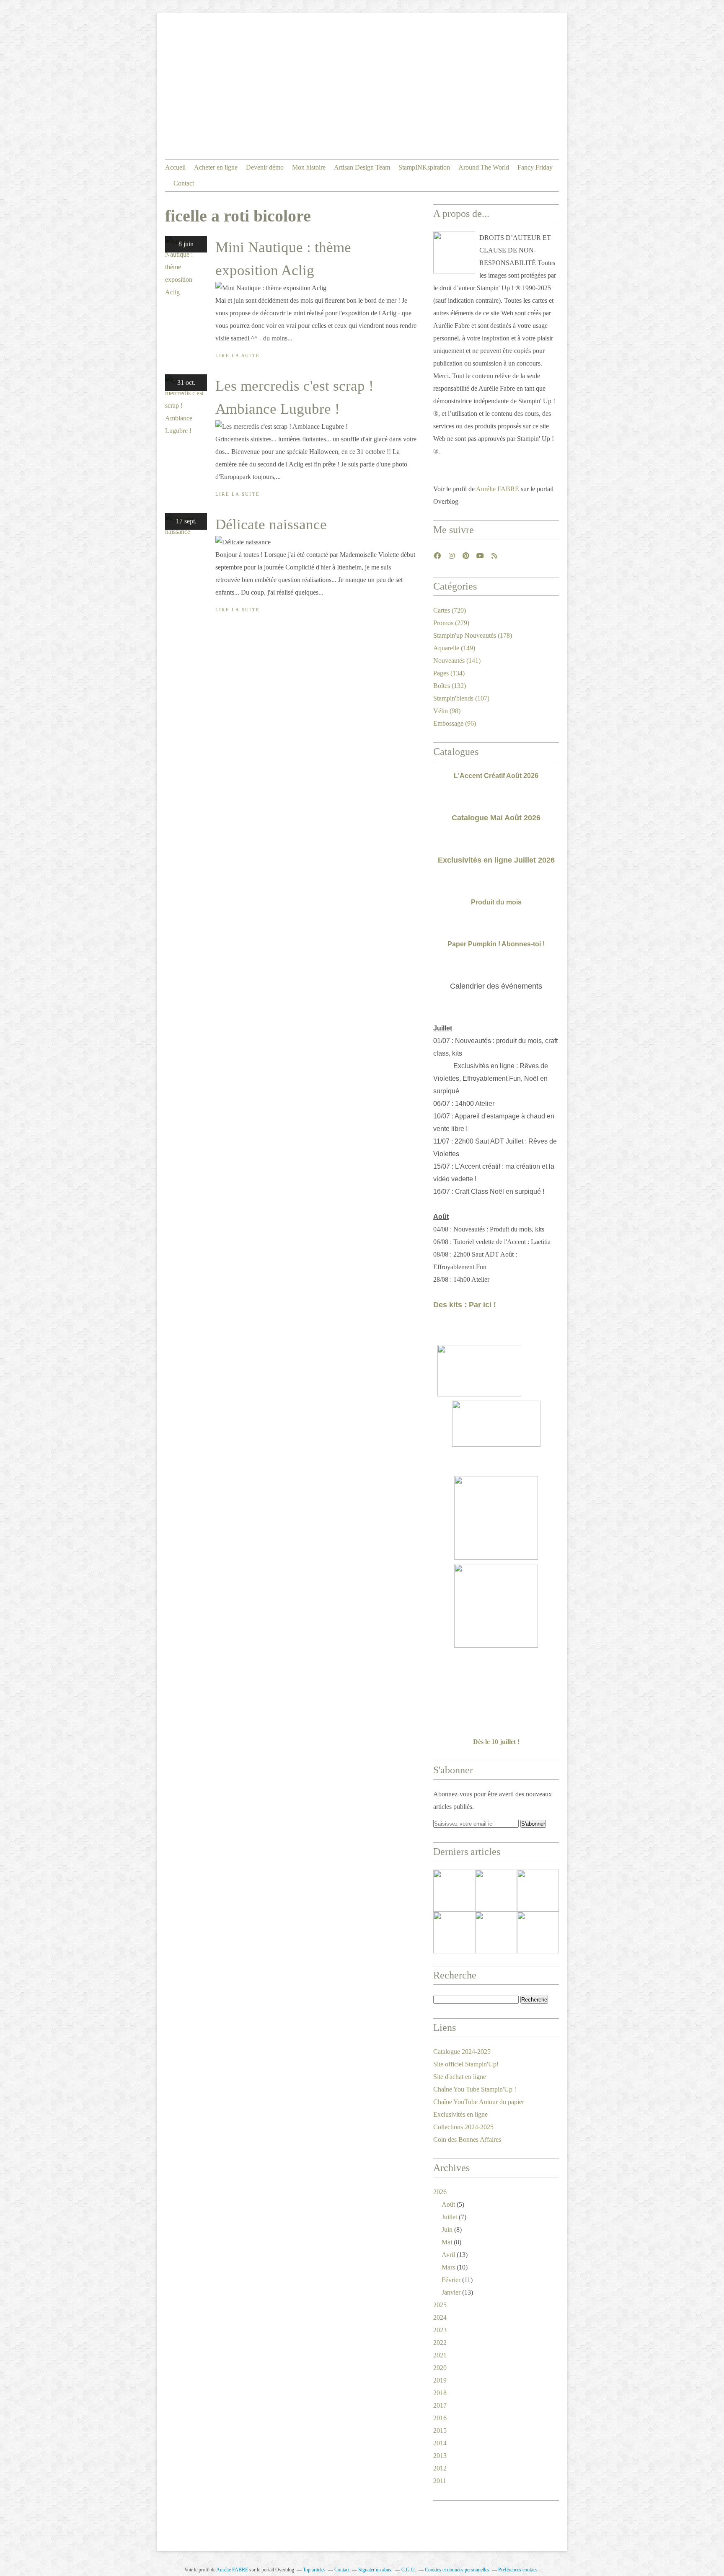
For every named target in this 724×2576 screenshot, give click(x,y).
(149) (454, 648)
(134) (449, 673)
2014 (440, 2443)
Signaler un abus (375, 2570)
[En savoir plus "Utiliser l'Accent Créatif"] (538, 1891)
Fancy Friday (535, 167)
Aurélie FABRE (498, 489)
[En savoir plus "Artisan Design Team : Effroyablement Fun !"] (454, 1932)
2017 (440, 2405)
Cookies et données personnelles (457, 2570)
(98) (447, 711)
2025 (440, 2305)
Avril (448, 2255)
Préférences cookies (518, 2570)
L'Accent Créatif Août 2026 (496, 776)
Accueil (175, 167)
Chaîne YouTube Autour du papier (479, 2102)
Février (451, 2280)
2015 (440, 2430)
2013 (440, 2456)
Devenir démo (265, 167)
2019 (440, 2380)
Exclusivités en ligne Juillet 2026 (496, 860)
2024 (440, 2317)
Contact (184, 183)
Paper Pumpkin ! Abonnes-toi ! (496, 944)
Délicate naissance (271, 524)
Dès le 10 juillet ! (496, 1742)
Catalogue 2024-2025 (462, 2052)
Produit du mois (496, 902)
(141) (457, 661)
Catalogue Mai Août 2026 (496, 818)
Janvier (451, 2292)
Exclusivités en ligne (460, 2114)
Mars (448, 2267)
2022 (440, 2343)
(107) (461, 698)
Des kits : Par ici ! (465, 1305)
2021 (440, 2355)
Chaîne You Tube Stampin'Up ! (475, 2089)
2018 (440, 2393)
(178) (473, 635)
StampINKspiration (424, 167)
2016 (440, 2418)
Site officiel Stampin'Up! (466, 2064)
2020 (440, 2368)
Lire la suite (238, 355)
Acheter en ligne (216, 167)
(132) (450, 686)
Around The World (484, 167)
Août (448, 2204)
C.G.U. (409, 2570)
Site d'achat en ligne (460, 2077)
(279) (451, 623)
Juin (447, 2230)
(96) (455, 723)
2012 (440, 2468)
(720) (450, 610)
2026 (440, 2192)
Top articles (314, 2570)
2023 (440, 2330)
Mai (447, 2242)
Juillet (449, 2217)
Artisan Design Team (362, 167)
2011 (440, 2481)
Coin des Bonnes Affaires (467, 2139)
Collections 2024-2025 (463, 2127)
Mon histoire (309, 167)
